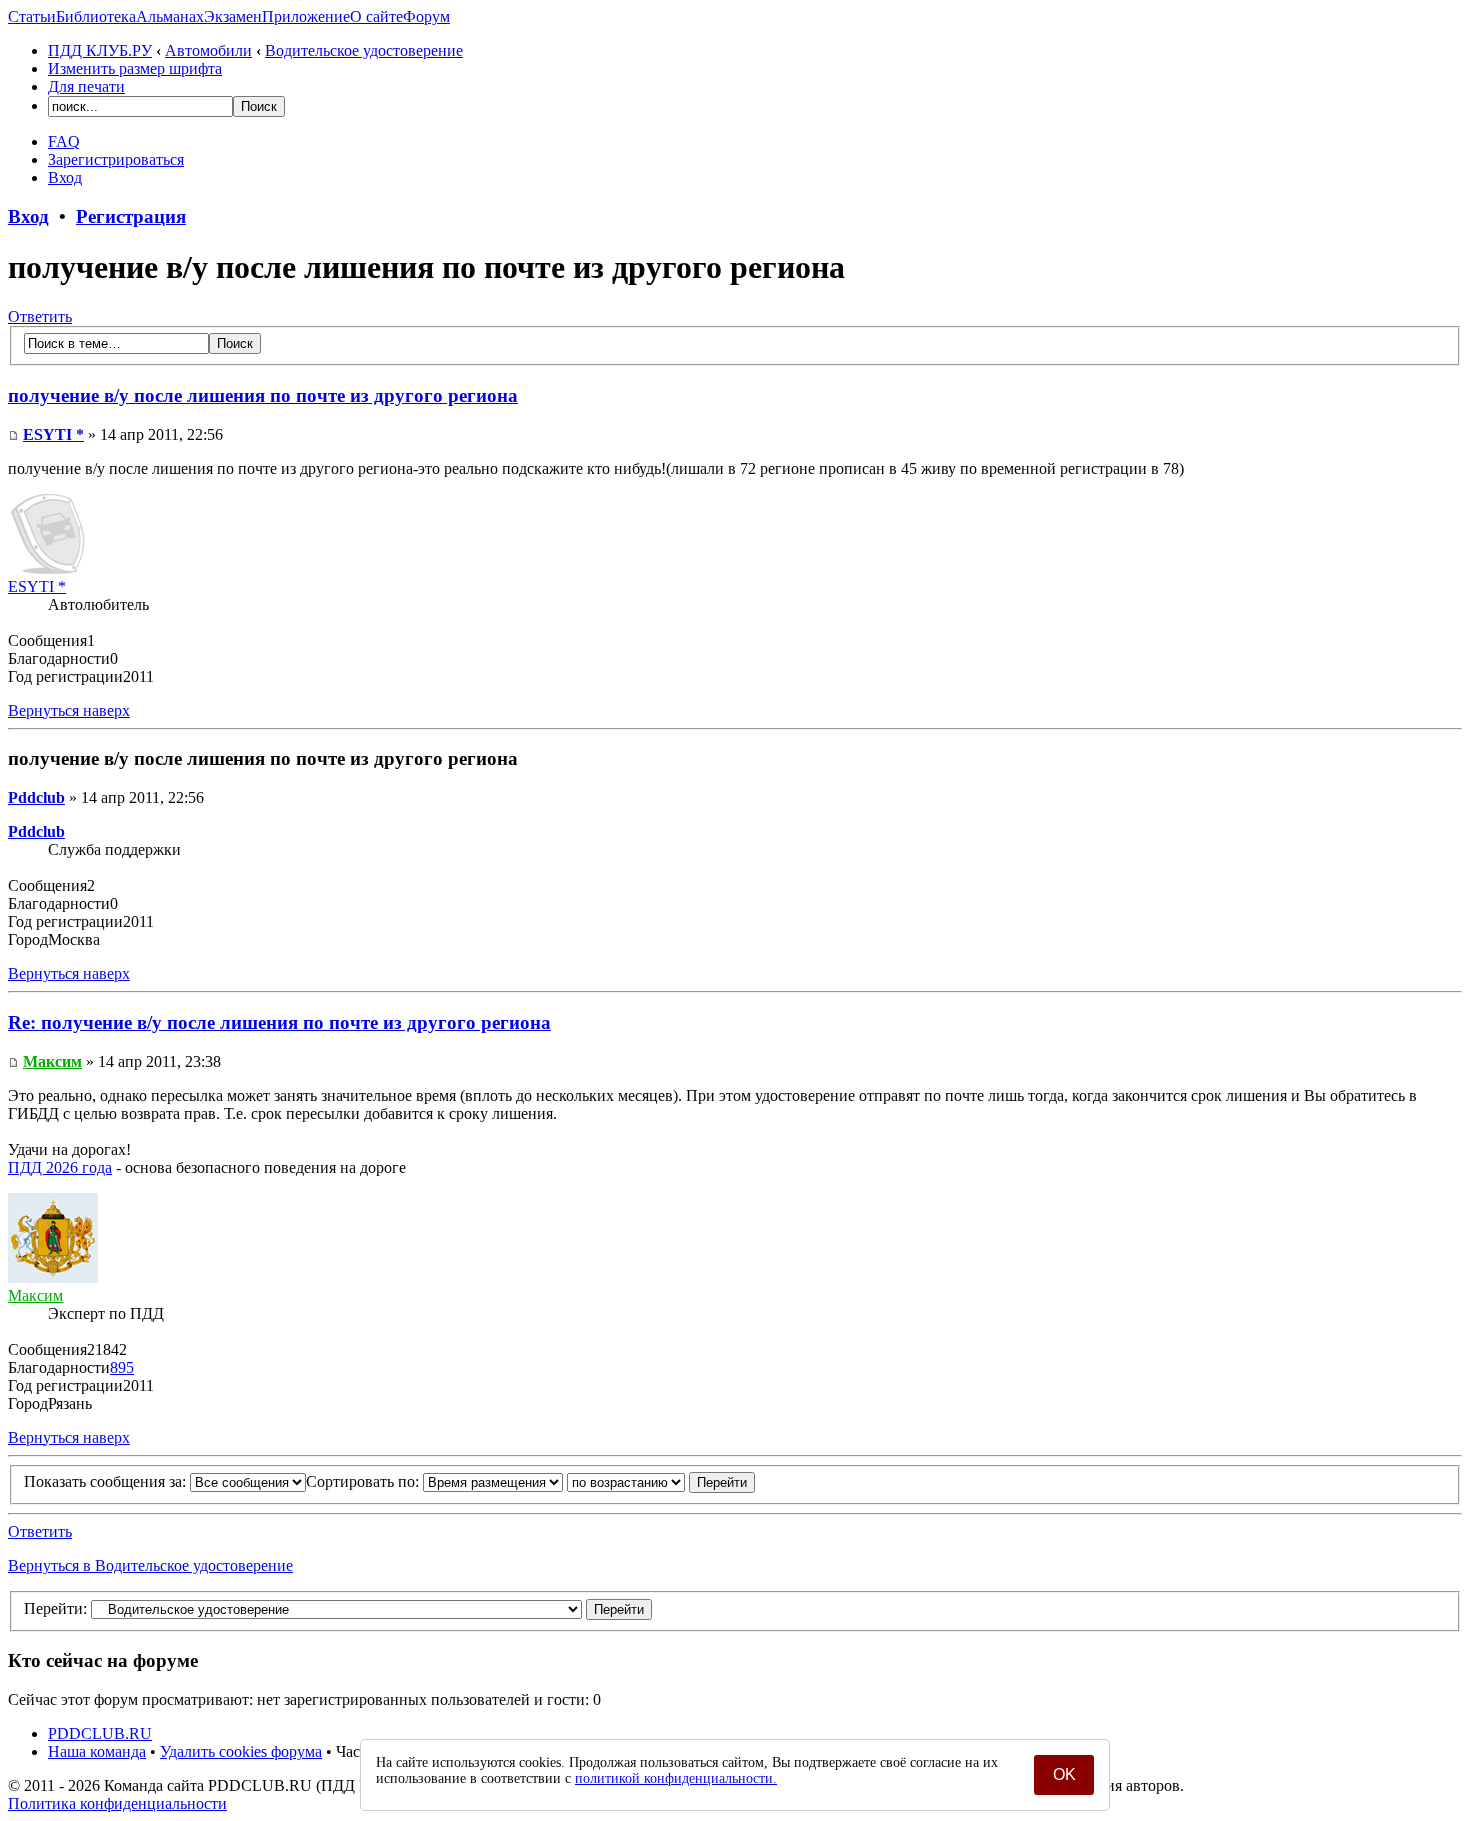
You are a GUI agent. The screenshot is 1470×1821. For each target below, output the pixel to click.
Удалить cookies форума (241, 1751)
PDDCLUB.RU (100, 1733)
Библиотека (96, 16)
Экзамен (233, 16)
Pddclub (36, 797)
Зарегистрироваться (116, 159)
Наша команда (97, 1751)
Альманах (170, 16)
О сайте (376, 16)
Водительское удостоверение (364, 50)
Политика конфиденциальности (117, 1803)
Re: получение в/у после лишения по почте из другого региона (279, 1022)
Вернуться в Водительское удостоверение (150, 1565)
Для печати (86, 86)
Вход (65, 177)
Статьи (32, 16)
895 (122, 1367)
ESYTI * (53, 434)
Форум (426, 16)
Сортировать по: (364, 1481)
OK (1064, 1774)
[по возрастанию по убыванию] (661, 1481)
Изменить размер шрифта (135, 68)
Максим (52, 1061)
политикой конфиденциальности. (676, 1778)
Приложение (306, 16)
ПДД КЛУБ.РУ (100, 50)
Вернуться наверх (69, 710)
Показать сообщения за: (107, 1481)
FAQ (64, 141)
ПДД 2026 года (60, 1167)
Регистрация (131, 216)
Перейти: (55, 1608)
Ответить (40, 316)
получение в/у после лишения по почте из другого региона (263, 395)
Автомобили (208, 50)
